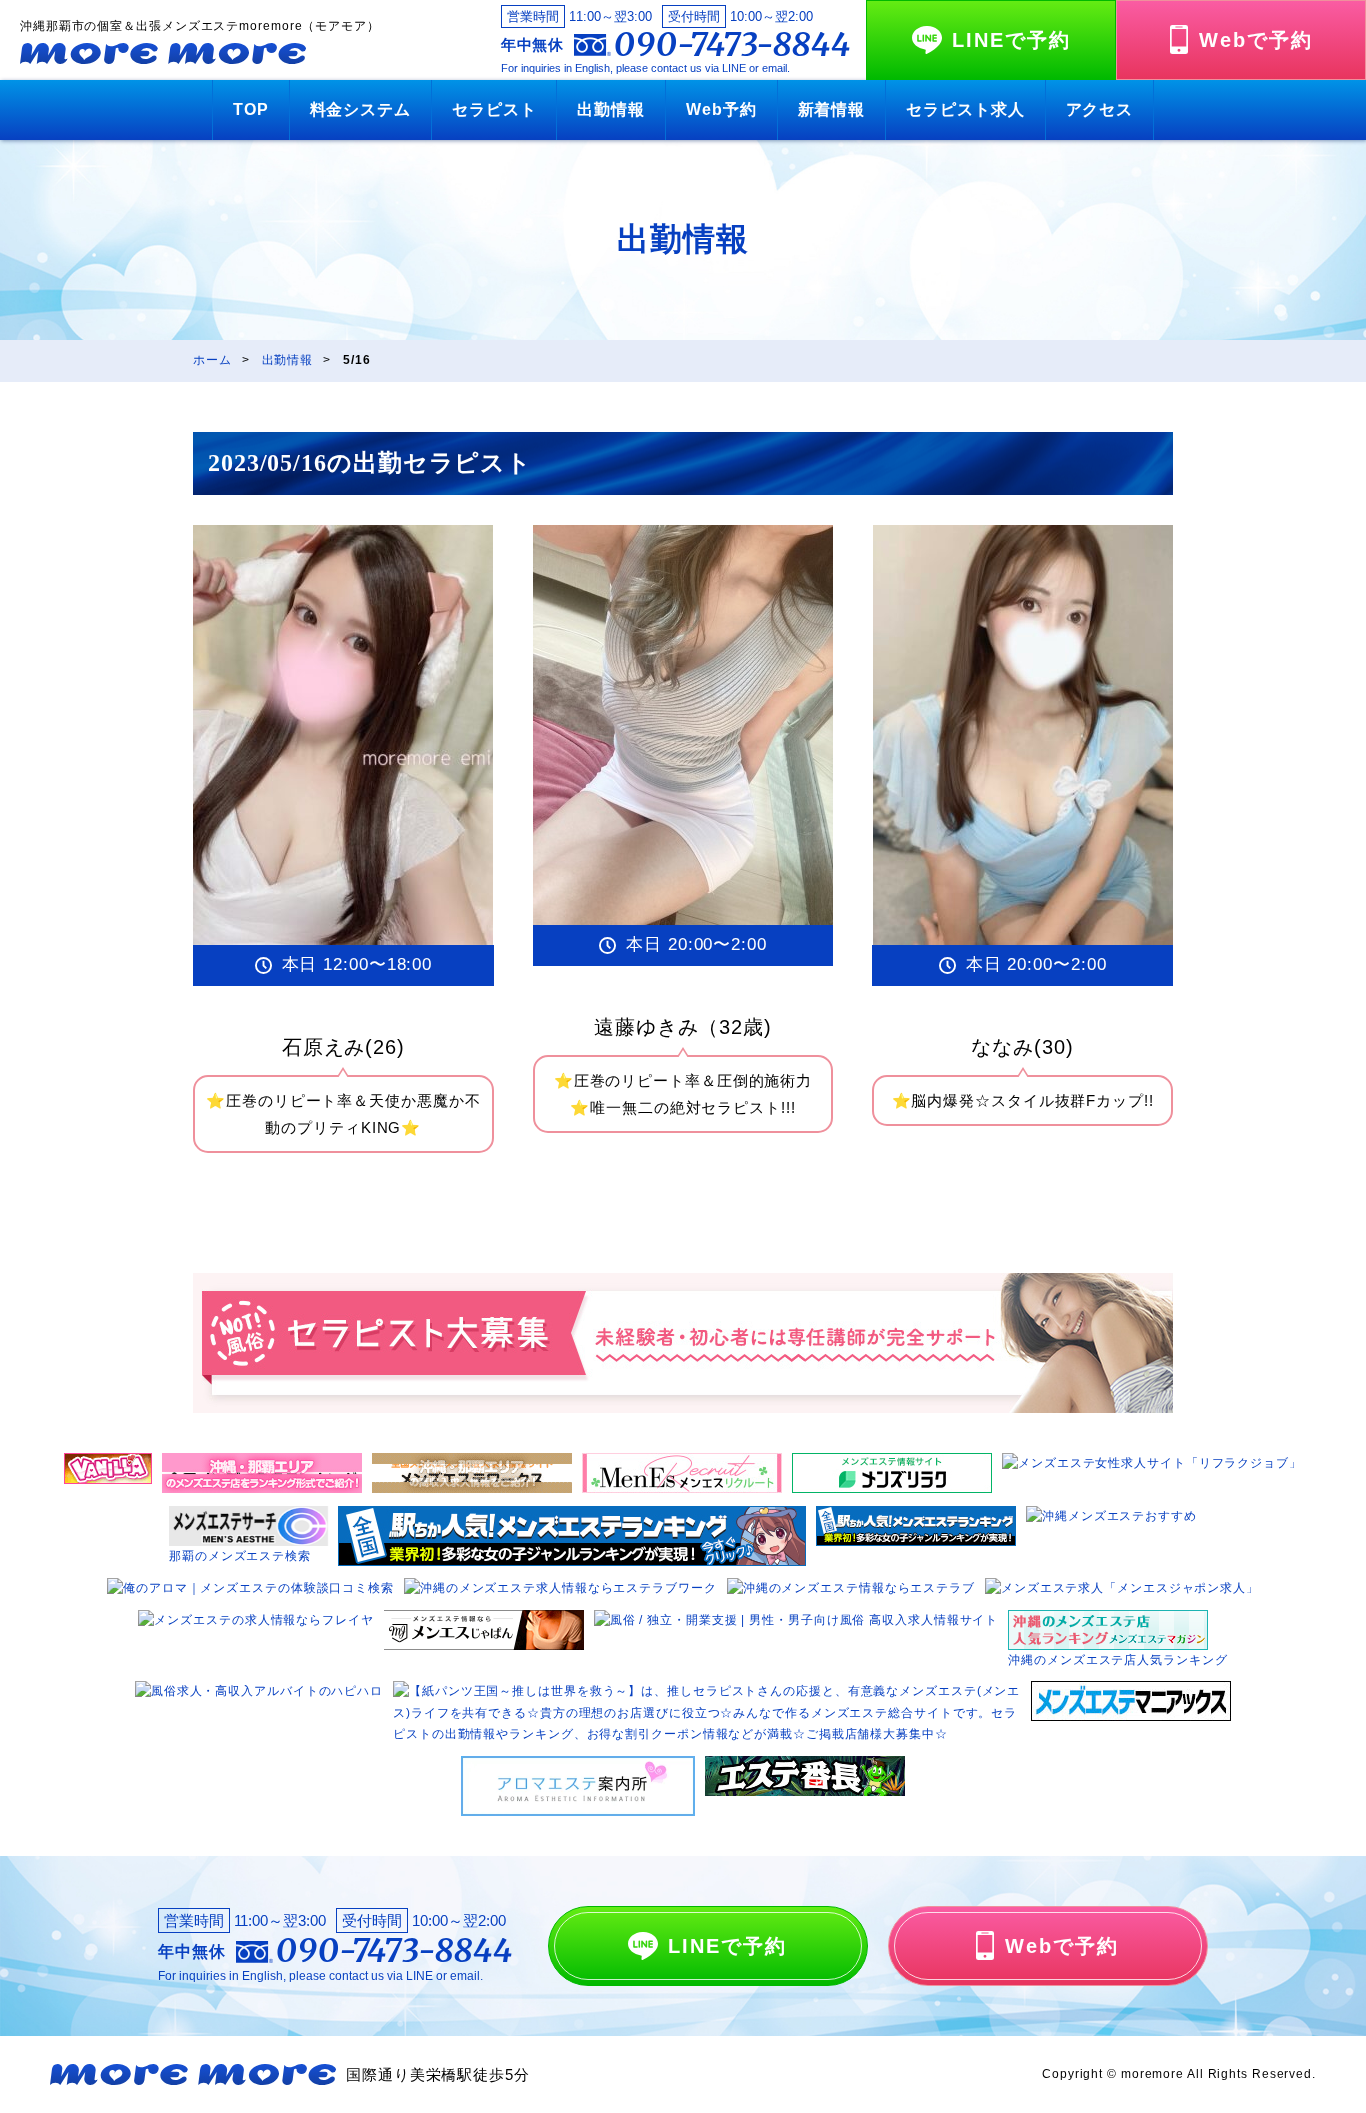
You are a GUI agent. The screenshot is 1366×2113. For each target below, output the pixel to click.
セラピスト (494, 109)
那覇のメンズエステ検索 (240, 1556)
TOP (251, 109)
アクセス (1100, 109)
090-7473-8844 (732, 45)
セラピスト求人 (965, 109)
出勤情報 (611, 109)
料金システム (360, 109)
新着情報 (832, 109)
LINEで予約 (1011, 40)
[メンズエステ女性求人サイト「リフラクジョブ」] (1152, 1463)
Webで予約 (1256, 40)
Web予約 (721, 109)
